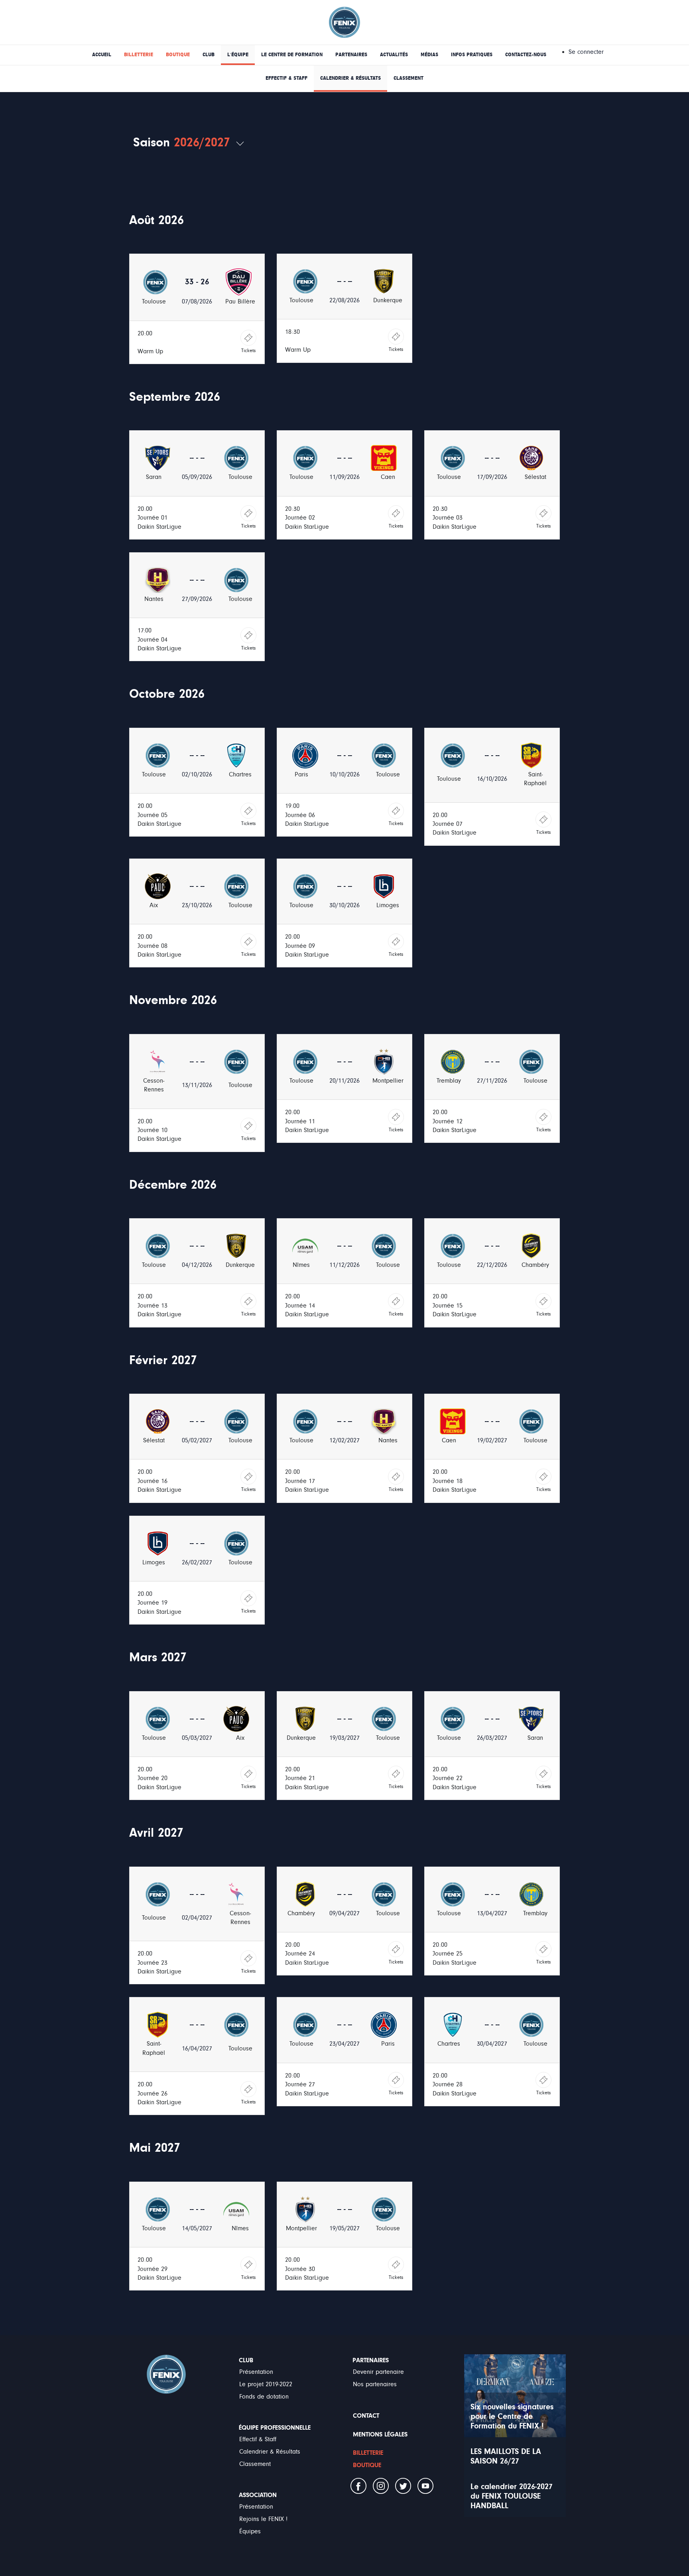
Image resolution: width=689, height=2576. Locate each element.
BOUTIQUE (178, 55)
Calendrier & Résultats (270, 2452)
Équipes (250, 2531)
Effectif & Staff (258, 2439)
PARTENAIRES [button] (351, 55)
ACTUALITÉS (394, 55)
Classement (255, 2464)
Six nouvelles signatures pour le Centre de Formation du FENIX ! (512, 2416)
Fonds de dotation (264, 2397)
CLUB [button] (209, 55)
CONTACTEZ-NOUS (526, 55)
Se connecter (586, 52)
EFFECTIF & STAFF (286, 78)
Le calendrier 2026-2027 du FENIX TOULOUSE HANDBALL (512, 2496)
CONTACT (366, 2416)
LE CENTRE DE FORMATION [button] (292, 55)
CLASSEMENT (408, 78)
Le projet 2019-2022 (266, 2384)
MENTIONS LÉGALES (380, 2434)
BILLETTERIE (139, 55)
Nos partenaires (375, 2384)
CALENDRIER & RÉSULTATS (350, 78)
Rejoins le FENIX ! (263, 2519)
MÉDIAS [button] (429, 55)
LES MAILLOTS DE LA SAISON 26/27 (506, 2456)
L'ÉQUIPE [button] (238, 55)
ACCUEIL (102, 55)
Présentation (256, 2372)
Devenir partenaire (378, 2372)
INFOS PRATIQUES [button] (472, 55)
